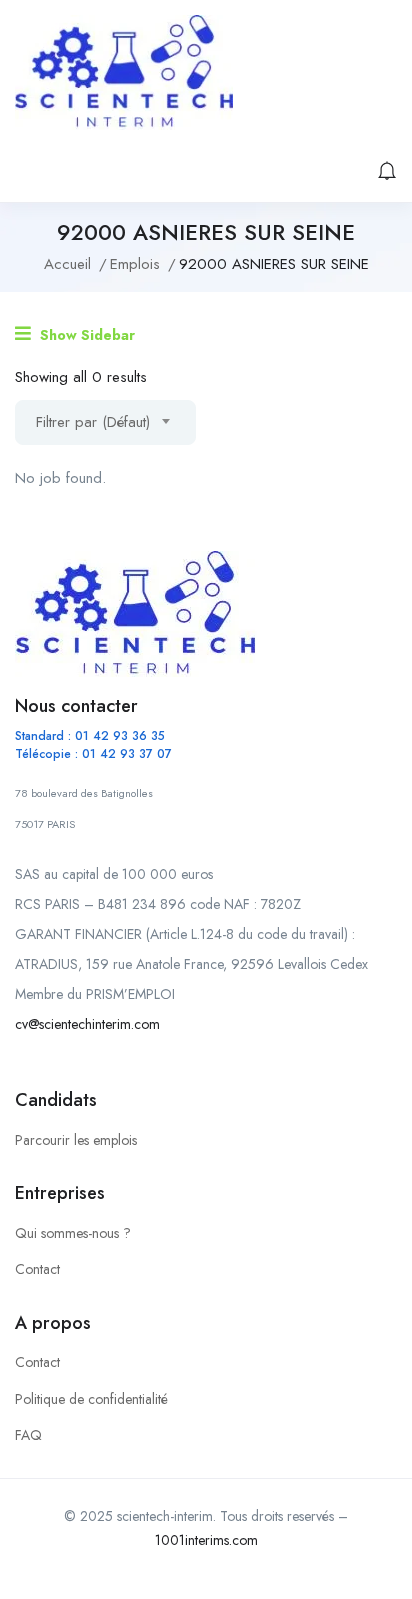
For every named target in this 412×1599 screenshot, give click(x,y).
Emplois (135, 264)
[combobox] (105, 422)
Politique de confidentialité (91, 1399)
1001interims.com (206, 1540)
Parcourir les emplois (76, 1140)
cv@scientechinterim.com (87, 1024)
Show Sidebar (85, 335)
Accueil (67, 264)
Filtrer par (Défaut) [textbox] (93, 422)
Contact (37, 1269)
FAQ (28, 1435)
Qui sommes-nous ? (73, 1233)
